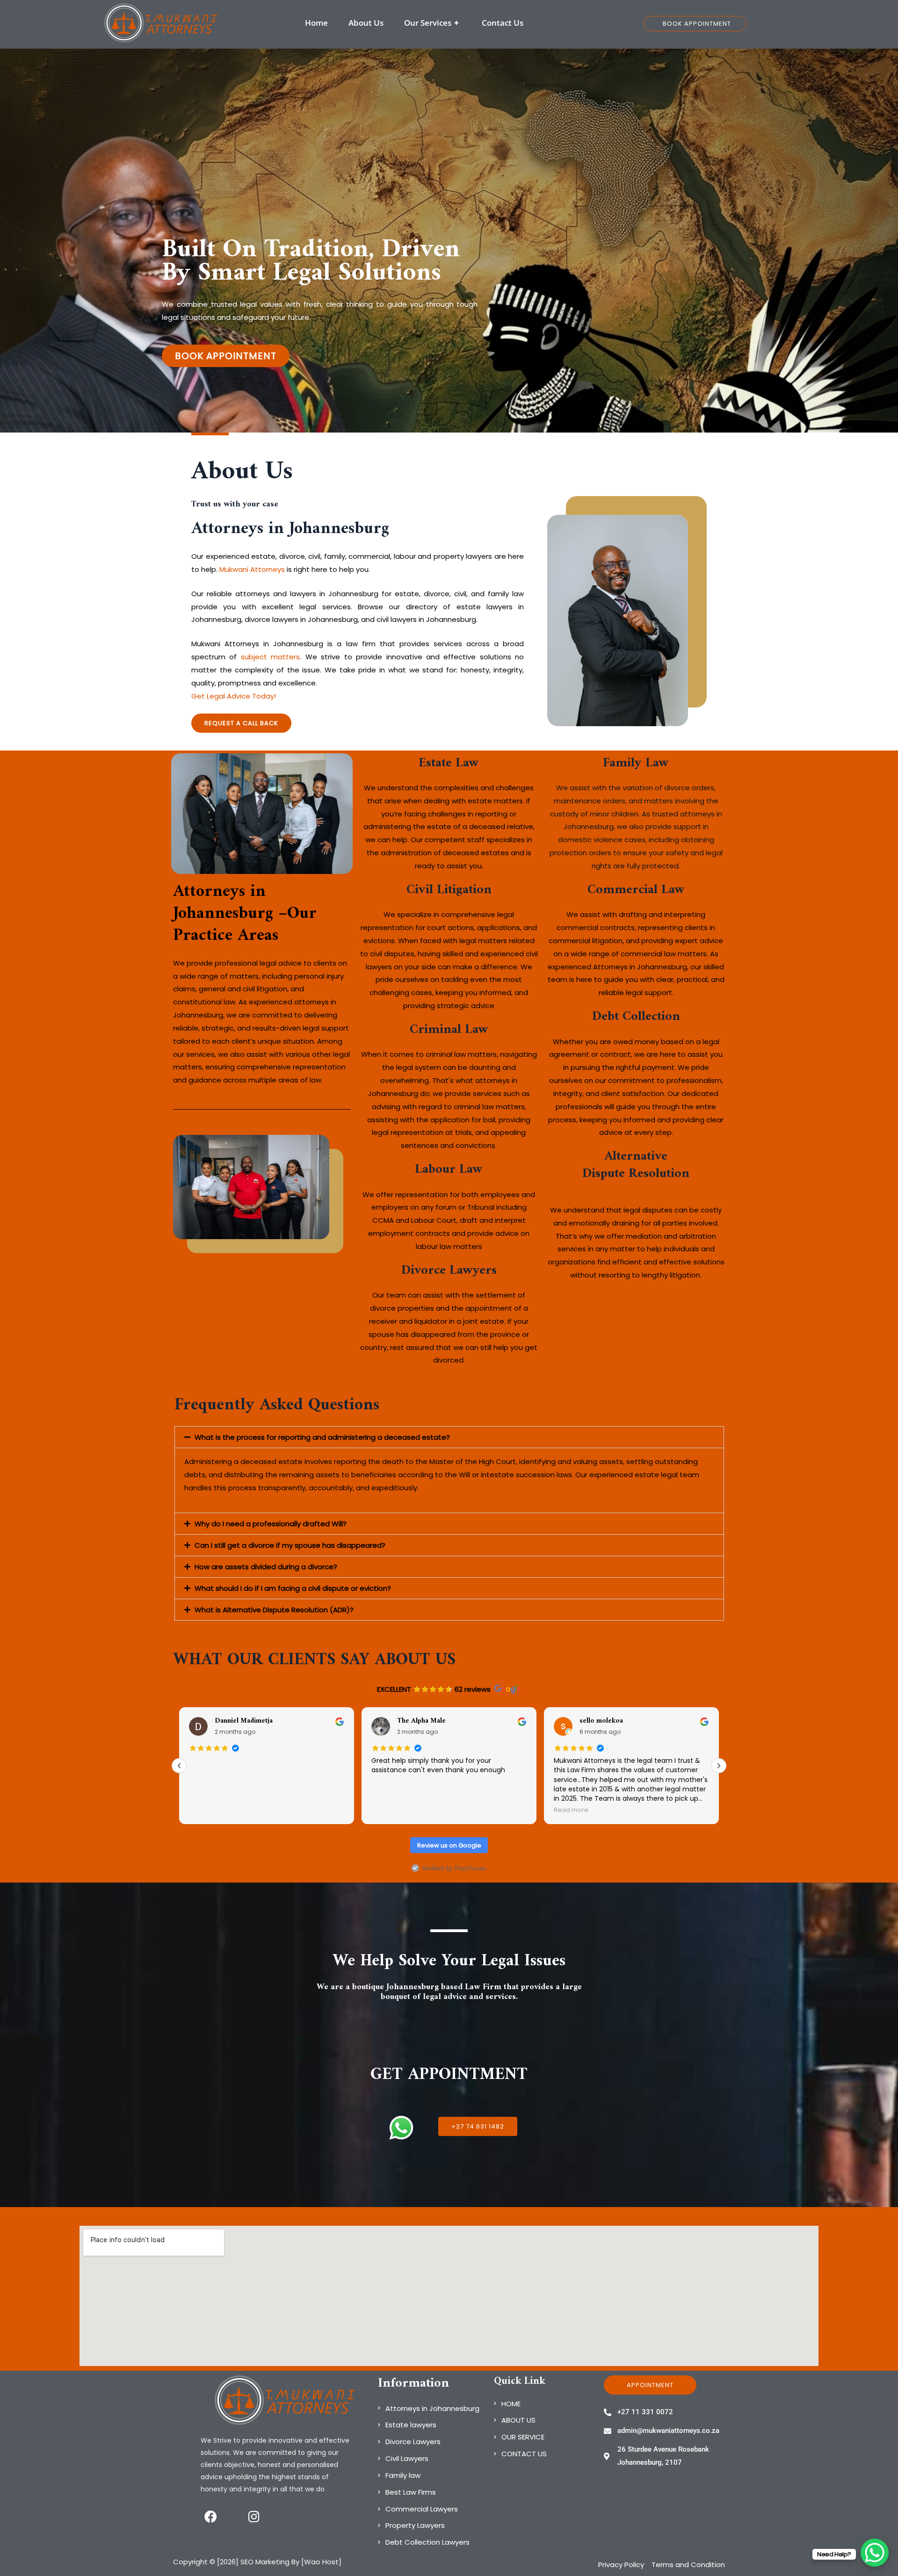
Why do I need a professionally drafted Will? (271, 1524)
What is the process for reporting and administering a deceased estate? (322, 1437)
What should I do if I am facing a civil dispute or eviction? (293, 1588)
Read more (389, 1810)
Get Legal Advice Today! (234, 696)
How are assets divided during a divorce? (266, 1567)
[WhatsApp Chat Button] (875, 2553)
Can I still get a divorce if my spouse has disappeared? (290, 1545)
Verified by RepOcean (454, 1868)
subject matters (270, 657)
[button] (449, 1437)
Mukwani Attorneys (252, 569)
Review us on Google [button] (449, 1845)
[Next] (719, 1766)
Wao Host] (323, 2562)
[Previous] (179, 1766)
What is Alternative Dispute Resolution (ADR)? (274, 1610)
